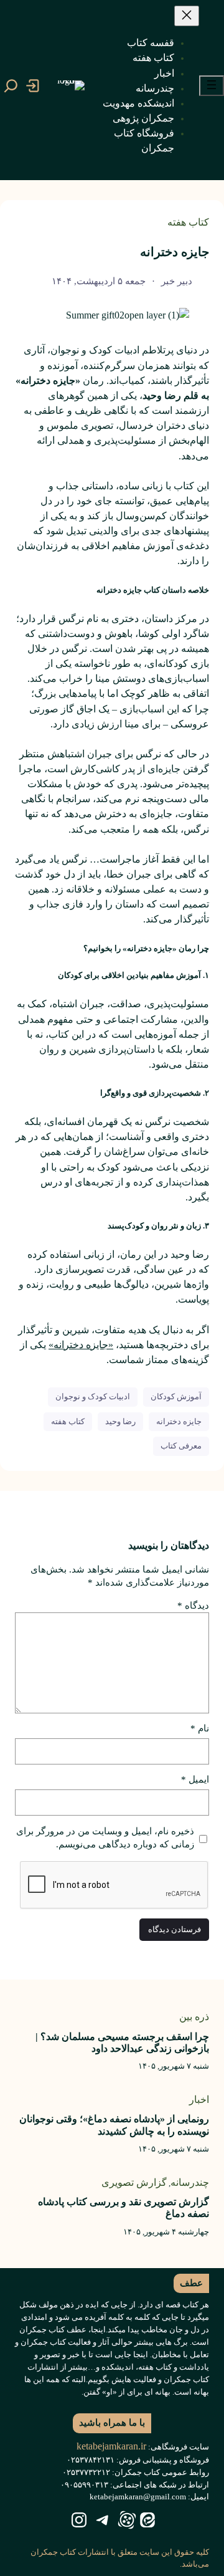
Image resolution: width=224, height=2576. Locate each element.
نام (200, 1728)
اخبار (199, 2100)
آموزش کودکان (176, 1396)
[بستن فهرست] (187, 16)
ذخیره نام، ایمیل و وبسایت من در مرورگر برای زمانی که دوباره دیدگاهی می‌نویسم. (105, 1838)
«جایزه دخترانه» (81, 1345)
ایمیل (195, 1779)
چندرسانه (190, 2182)
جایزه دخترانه (179, 1421)
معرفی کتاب (181, 1446)
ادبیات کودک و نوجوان (93, 1396)
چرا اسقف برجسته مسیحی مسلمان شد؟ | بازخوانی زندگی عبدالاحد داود (122, 2042)
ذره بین (194, 2017)
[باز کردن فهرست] (212, 86)
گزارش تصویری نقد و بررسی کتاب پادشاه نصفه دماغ (124, 2208)
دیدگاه (193, 1606)
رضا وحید (120, 1421)
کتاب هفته (188, 222)
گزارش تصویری (134, 2182)
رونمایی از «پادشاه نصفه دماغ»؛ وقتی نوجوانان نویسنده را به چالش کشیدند (114, 2125)
